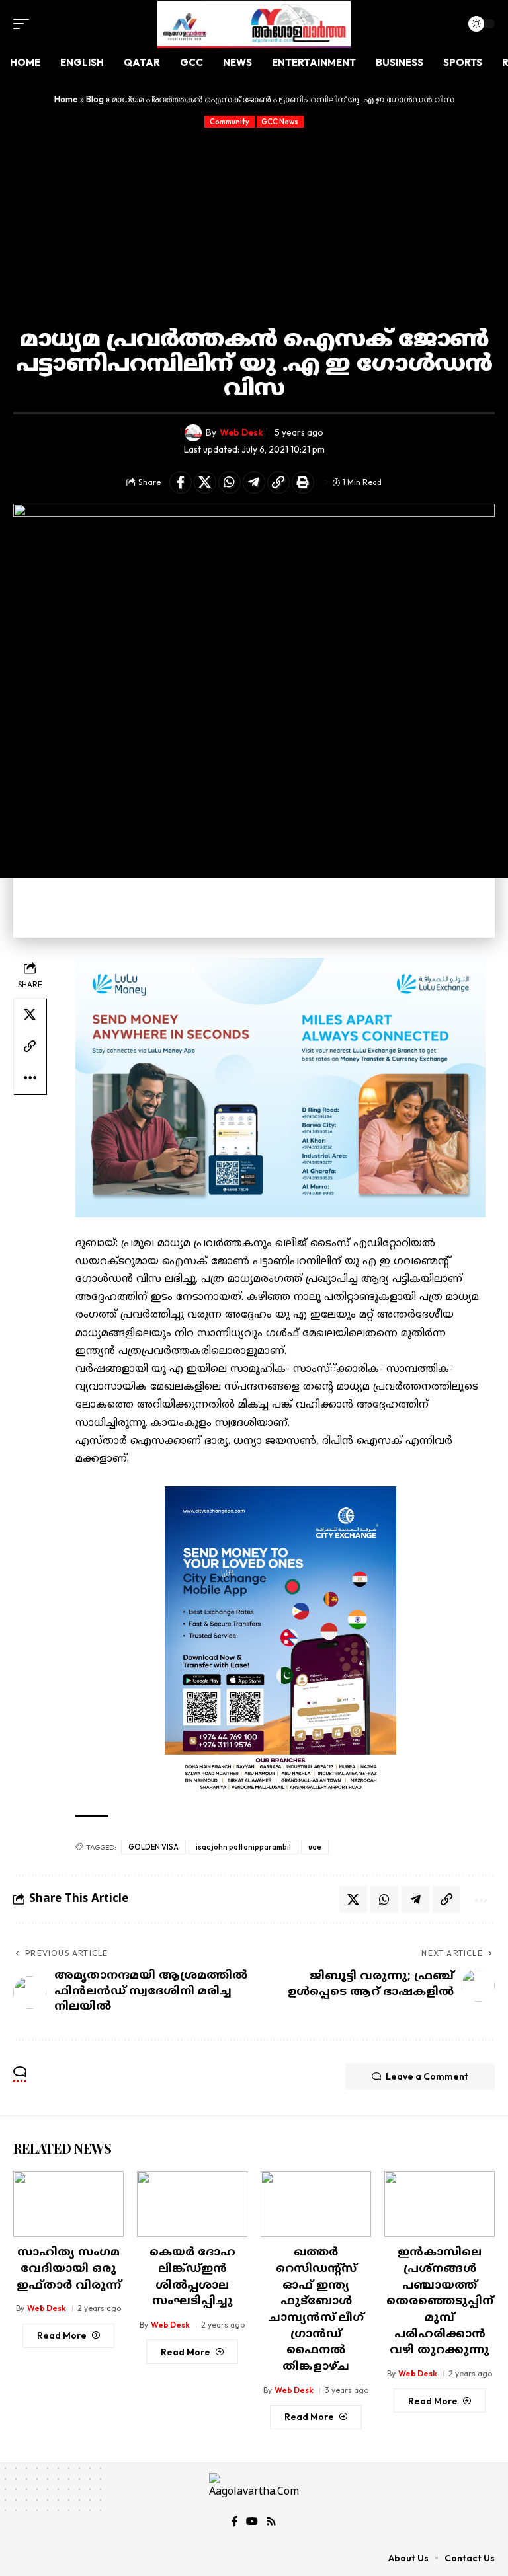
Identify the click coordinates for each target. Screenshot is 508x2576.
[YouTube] (252, 2521)
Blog (95, 99)
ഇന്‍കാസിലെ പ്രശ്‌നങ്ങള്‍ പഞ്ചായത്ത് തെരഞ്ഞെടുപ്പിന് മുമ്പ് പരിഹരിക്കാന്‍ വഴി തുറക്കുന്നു (440, 2302)
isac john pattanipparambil (243, 1847)
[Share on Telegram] (254, 482)
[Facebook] (235, 2521)
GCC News (280, 122)
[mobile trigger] (24, 24)
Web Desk (241, 432)
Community (230, 122)
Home (66, 99)
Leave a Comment (427, 2076)
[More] (30, 1078)
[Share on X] (205, 482)
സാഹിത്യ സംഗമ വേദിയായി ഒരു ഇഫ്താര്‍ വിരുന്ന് (69, 2269)
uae (315, 1847)
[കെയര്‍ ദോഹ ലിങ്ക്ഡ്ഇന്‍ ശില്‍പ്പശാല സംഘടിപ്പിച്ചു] (192, 2204)
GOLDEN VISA (153, 1847)
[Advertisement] (254, 227)
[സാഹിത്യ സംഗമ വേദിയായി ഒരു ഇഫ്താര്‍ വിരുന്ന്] (68, 2204)
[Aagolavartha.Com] (254, 24)
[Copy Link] (278, 482)
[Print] (303, 482)
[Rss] (271, 2521)
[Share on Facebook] (181, 482)
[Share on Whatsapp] (230, 482)
